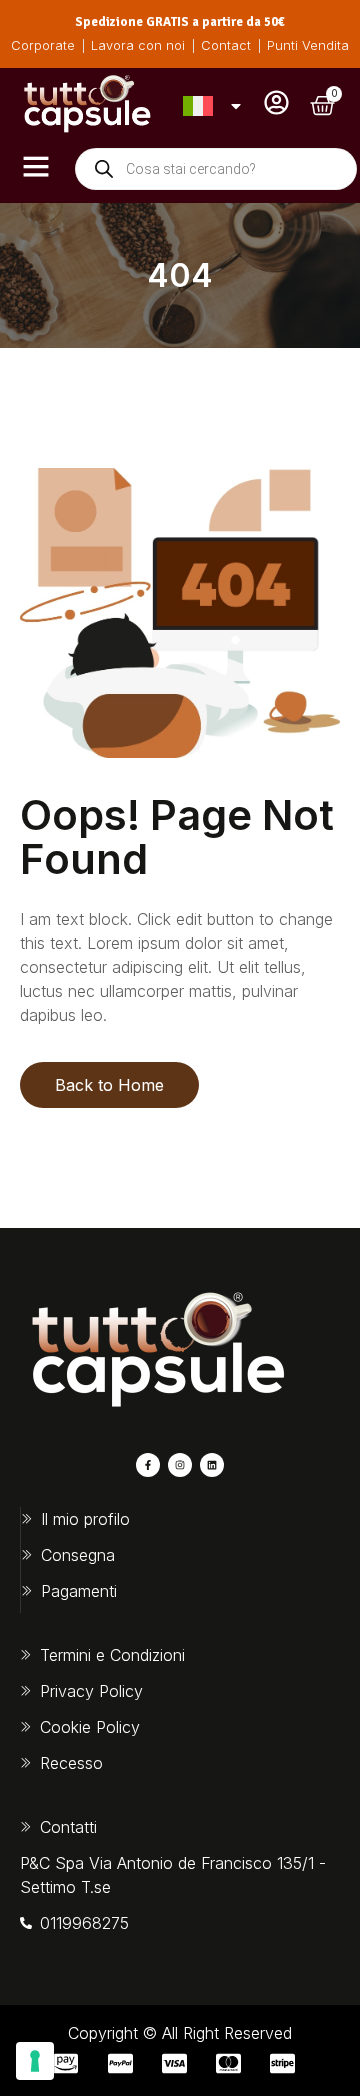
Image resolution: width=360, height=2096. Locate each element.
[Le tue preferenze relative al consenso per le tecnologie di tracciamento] (35, 2061)
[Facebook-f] (148, 1465)
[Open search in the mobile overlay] (216, 169)
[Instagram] (180, 1465)
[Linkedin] (212, 1465)
